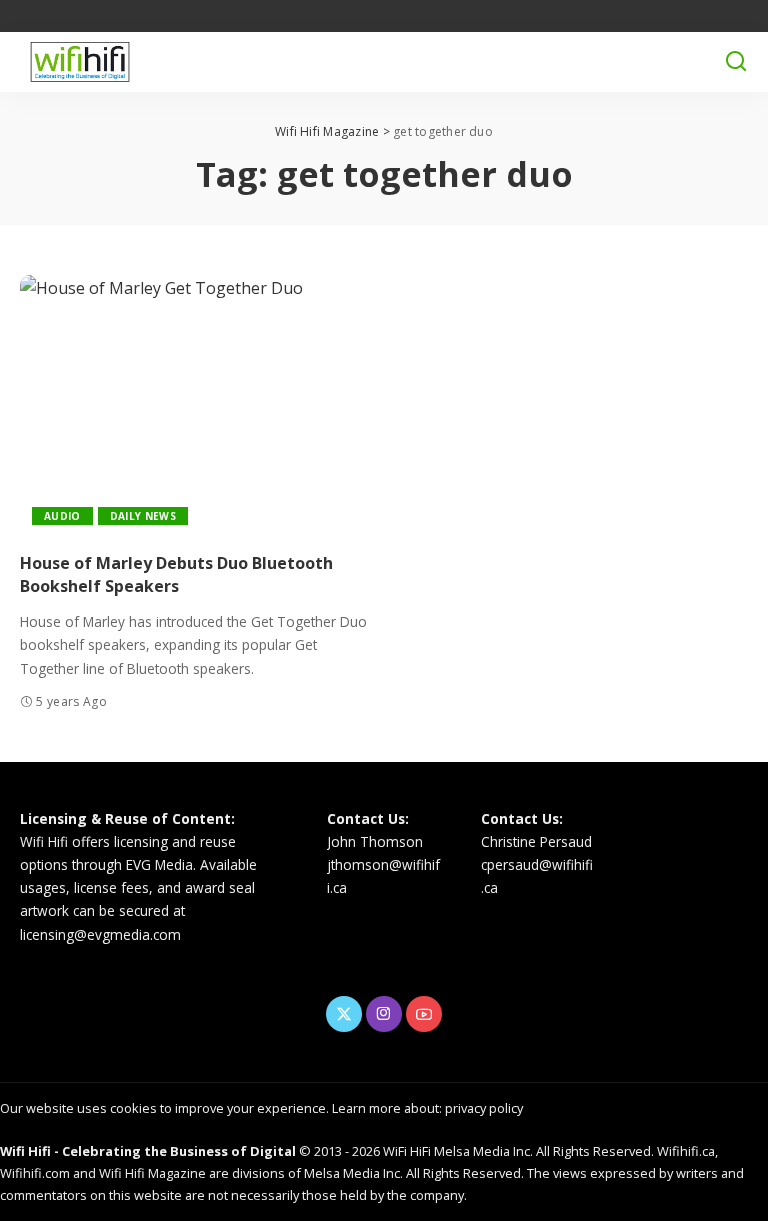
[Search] (736, 62)
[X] (344, 1014)
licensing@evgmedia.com (100, 934)
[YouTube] (424, 1014)
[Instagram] (384, 1014)
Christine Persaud (536, 841)
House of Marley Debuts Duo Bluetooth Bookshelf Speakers (176, 574)
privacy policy (484, 1108)
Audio (62, 516)
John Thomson (375, 841)
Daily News (143, 516)
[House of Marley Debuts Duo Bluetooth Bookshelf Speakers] (194, 406)
